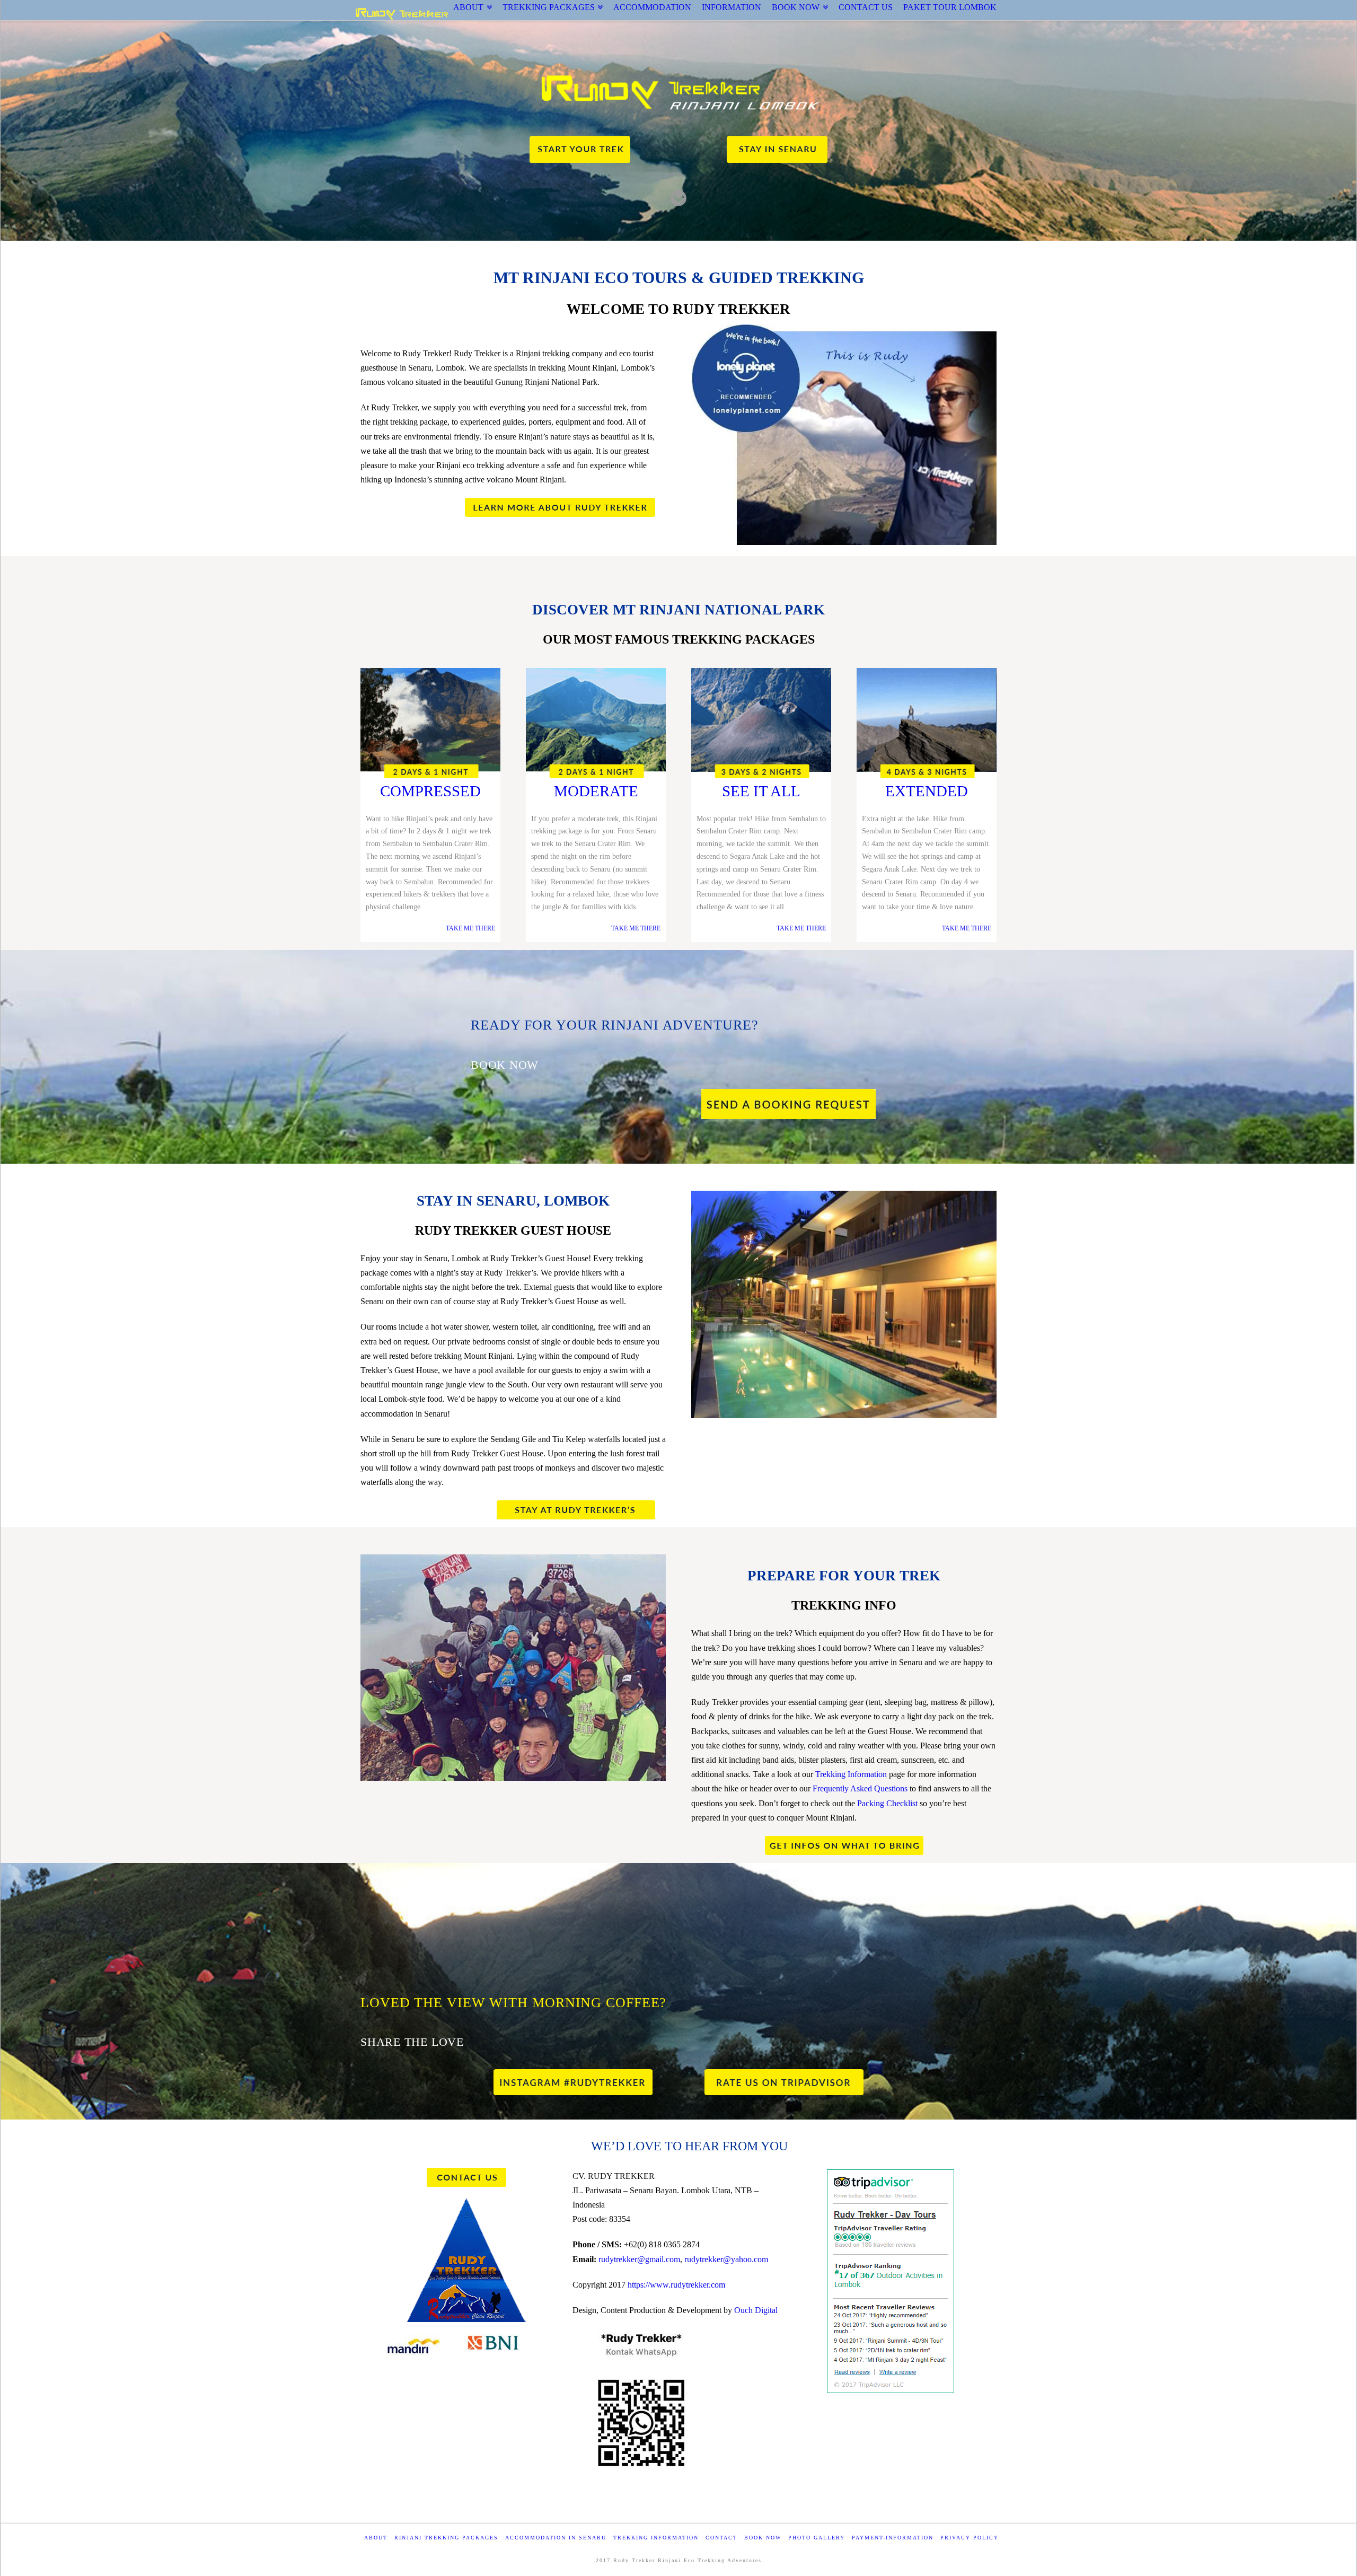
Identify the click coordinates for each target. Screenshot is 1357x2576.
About (376, 2538)
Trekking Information (851, 1774)
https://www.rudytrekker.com (676, 2285)
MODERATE (596, 791)
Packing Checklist (887, 1803)
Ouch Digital (756, 2310)
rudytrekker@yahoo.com (726, 2259)
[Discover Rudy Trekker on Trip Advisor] (784, 2082)
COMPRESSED (430, 791)
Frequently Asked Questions (860, 1788)
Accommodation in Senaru (556, 2538)
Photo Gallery (817, 2538)
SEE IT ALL (761, 791)
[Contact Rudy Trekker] (466, 2177)
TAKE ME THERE (470, 928)
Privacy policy (970, 2538)
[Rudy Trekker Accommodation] (581, 1508)
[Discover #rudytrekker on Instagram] (573, 2082)
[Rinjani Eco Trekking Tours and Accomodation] (402, 14)
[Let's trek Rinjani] (580, 147)
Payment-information (893, 2538)
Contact (721, 2538)
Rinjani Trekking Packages (446, 2538)
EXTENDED (927, 791)
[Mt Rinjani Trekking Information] (844, 1844)
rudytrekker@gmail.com (639, 2259)
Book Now (763, 2538)
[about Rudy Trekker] (565, 506)
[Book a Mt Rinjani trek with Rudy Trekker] (788, 1101)
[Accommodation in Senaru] (777, 147)
